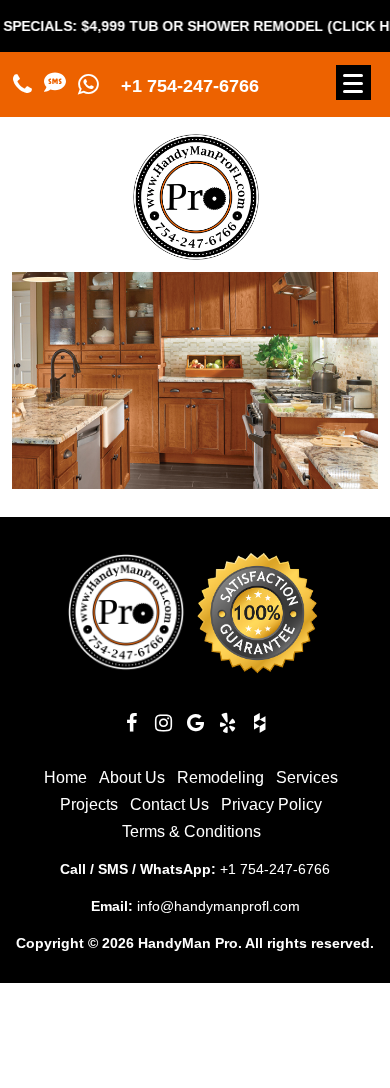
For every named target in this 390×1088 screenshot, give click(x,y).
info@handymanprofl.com (218, 906)
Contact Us (169, 804)
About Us (132, 777)
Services (307, 777)
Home (65, 777)
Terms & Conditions (191, 831)
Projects (89, 804)
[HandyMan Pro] (196, 251)
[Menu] (353, 82)
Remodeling (220, 777)
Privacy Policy (271, 804)
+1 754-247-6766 (190, 86)
